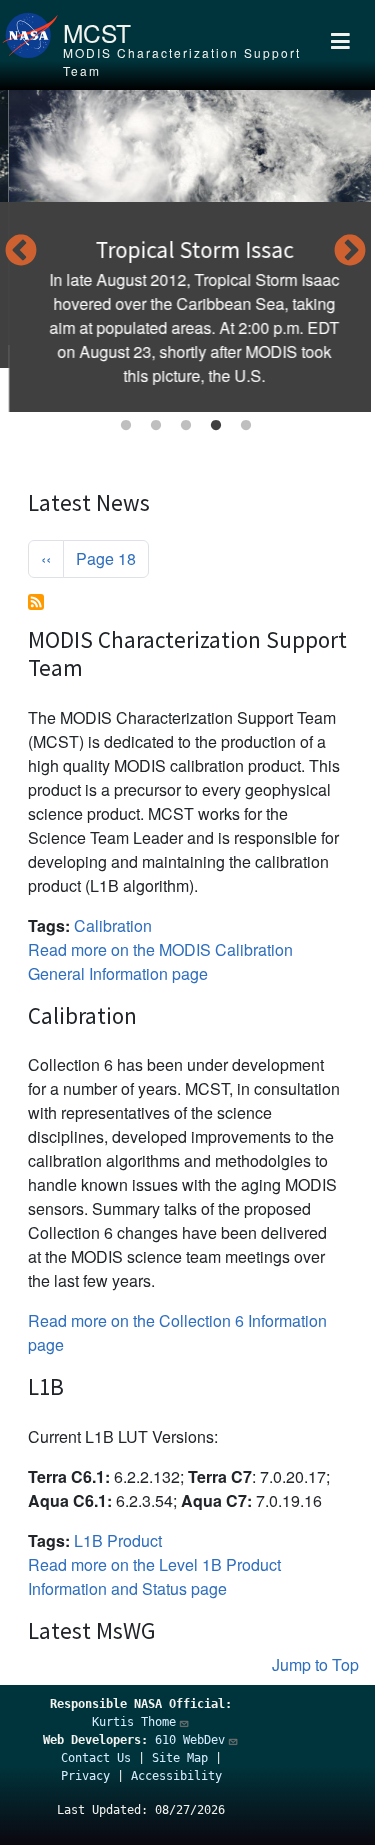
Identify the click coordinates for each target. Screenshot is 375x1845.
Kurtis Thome (134, 1722)
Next (350, 252)
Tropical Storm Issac (186, 249)
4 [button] (216, 426)
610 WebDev (190, 1740)
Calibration (113, 925)
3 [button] (186, 426)
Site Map (180, 1758)
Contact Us (96, 1758)
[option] (185, 251)
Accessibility (176, 1776)
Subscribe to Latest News (36, 602)
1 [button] (126, 426)
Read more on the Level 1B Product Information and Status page (154, 1576)
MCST (97, 32)
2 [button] (156, 426)
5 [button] (246, 426)
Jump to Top (315, 1664)
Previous (21, 252)
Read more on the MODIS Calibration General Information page (160, 961)
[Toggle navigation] (341, 45)
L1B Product (118, 1540)
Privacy (85, 1776)
